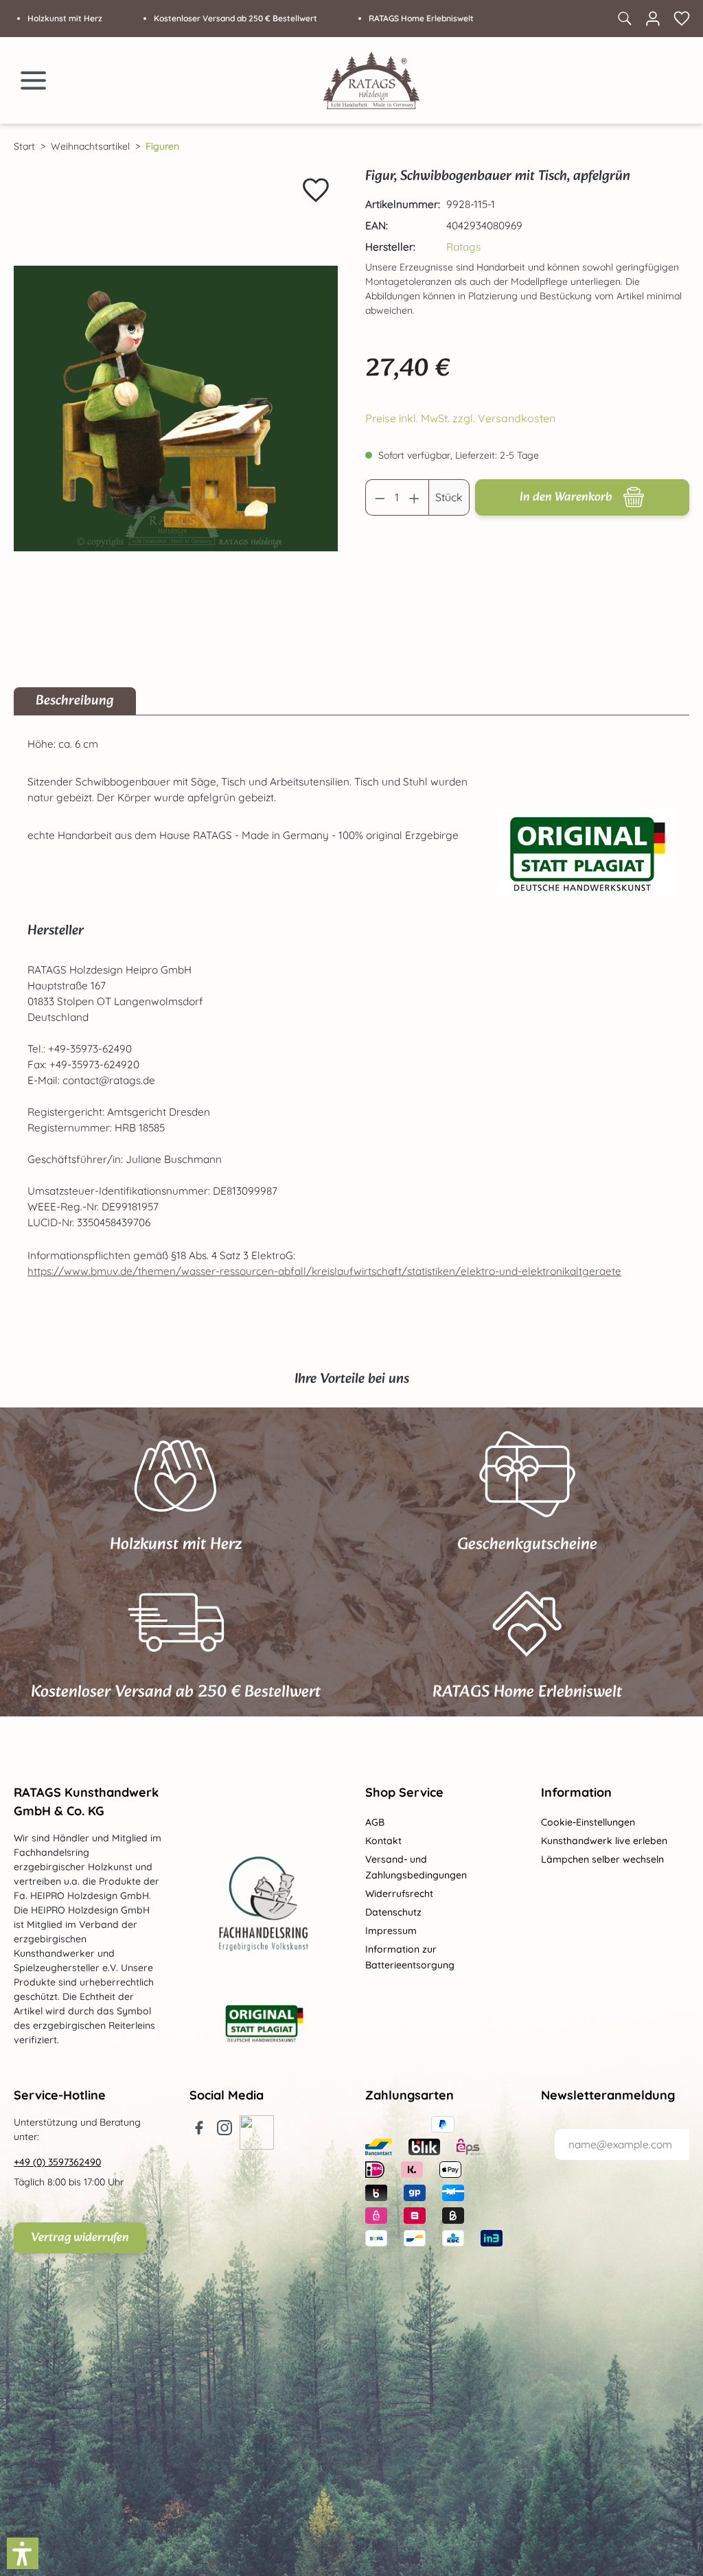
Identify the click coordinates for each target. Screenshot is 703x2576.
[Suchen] (624, 19)
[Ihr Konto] (653, 19)
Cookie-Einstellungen (588, 1822)
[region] (176, 409)
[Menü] (34, 80)
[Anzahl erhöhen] (415, 497)
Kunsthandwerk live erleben (604, 1841)
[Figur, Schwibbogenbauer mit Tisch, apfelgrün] (176, 409)
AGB (375, 1822)
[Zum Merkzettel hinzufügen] (316, 190)
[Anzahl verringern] (380, 497)
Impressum (391, 1931)
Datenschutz (393, 1912)
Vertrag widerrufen (80, 2238)
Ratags (463, 247)
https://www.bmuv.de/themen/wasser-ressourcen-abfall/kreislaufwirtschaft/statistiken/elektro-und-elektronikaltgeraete (324, 1271)
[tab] (75, 701)
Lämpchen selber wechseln (602, 1859)
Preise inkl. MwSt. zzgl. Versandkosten (460, 418)
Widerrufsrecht (399, 1894)
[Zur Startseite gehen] (371, 80)
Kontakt (383, 1841)
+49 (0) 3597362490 (57, 2162)
